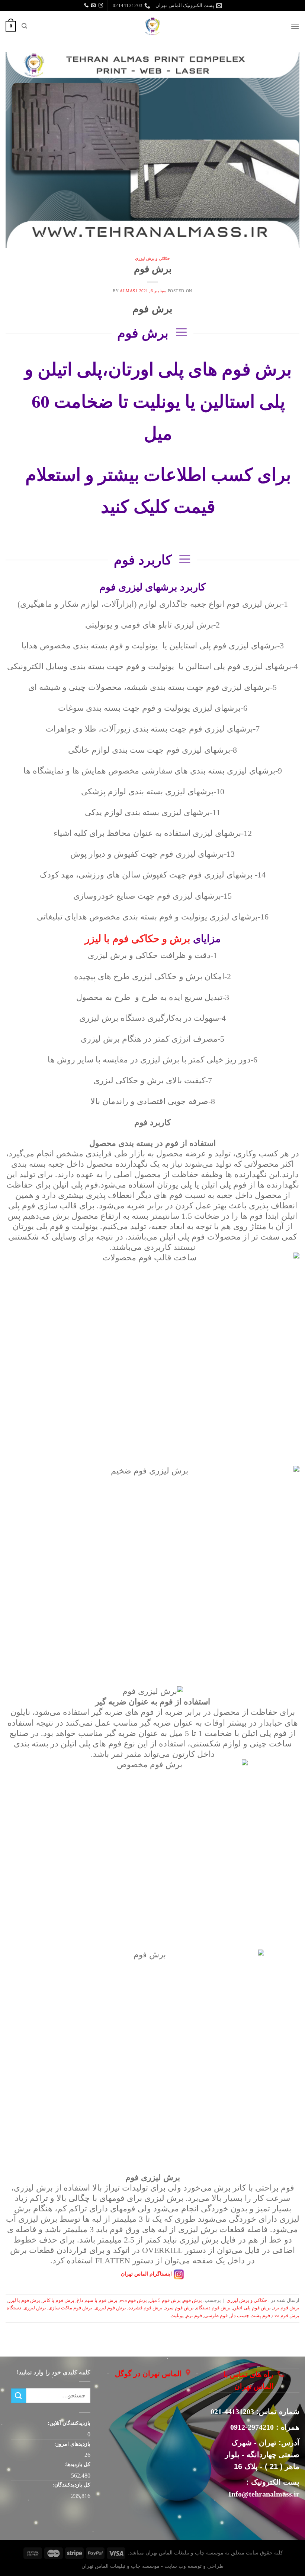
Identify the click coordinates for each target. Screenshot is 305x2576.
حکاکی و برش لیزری (152, 258)
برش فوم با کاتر (58, 2300)
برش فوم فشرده (145, 2308)
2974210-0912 (252, 2427)
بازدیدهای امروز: (72, 2444)
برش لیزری (35, 2308)
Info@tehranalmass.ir (264, 2494)
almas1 (129, 291)
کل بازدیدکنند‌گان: (71, 2485)
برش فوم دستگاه (213, 2308)
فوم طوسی (216, 2316)
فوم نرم (194, 2316)
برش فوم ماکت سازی (70, 2308)
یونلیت (177, 2316)
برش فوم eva (133, 2300)
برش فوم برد (286, 2308)
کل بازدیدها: (77, 2464)
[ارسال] (19, 2396)
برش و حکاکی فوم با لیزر (138, 939)
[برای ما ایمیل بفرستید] (93, 6)
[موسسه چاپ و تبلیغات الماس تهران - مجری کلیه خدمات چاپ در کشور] (152, 26)
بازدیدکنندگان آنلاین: (68, 2423)
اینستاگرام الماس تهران (146, 2274)
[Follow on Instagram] (101, 6)
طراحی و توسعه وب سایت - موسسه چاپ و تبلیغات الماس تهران (152, 2566)
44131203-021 (232, 2411)
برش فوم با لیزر (24, 2300)
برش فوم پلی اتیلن (252, 2308)
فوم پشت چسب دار (250, 2316)
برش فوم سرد (179, 2308)
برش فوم (153, 269)
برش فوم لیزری (110, 2308)
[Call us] (86, 6)
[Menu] (295, 26)
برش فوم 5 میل (165, 2300)
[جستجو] (24, 26)
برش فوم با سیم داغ (97, 2300)
